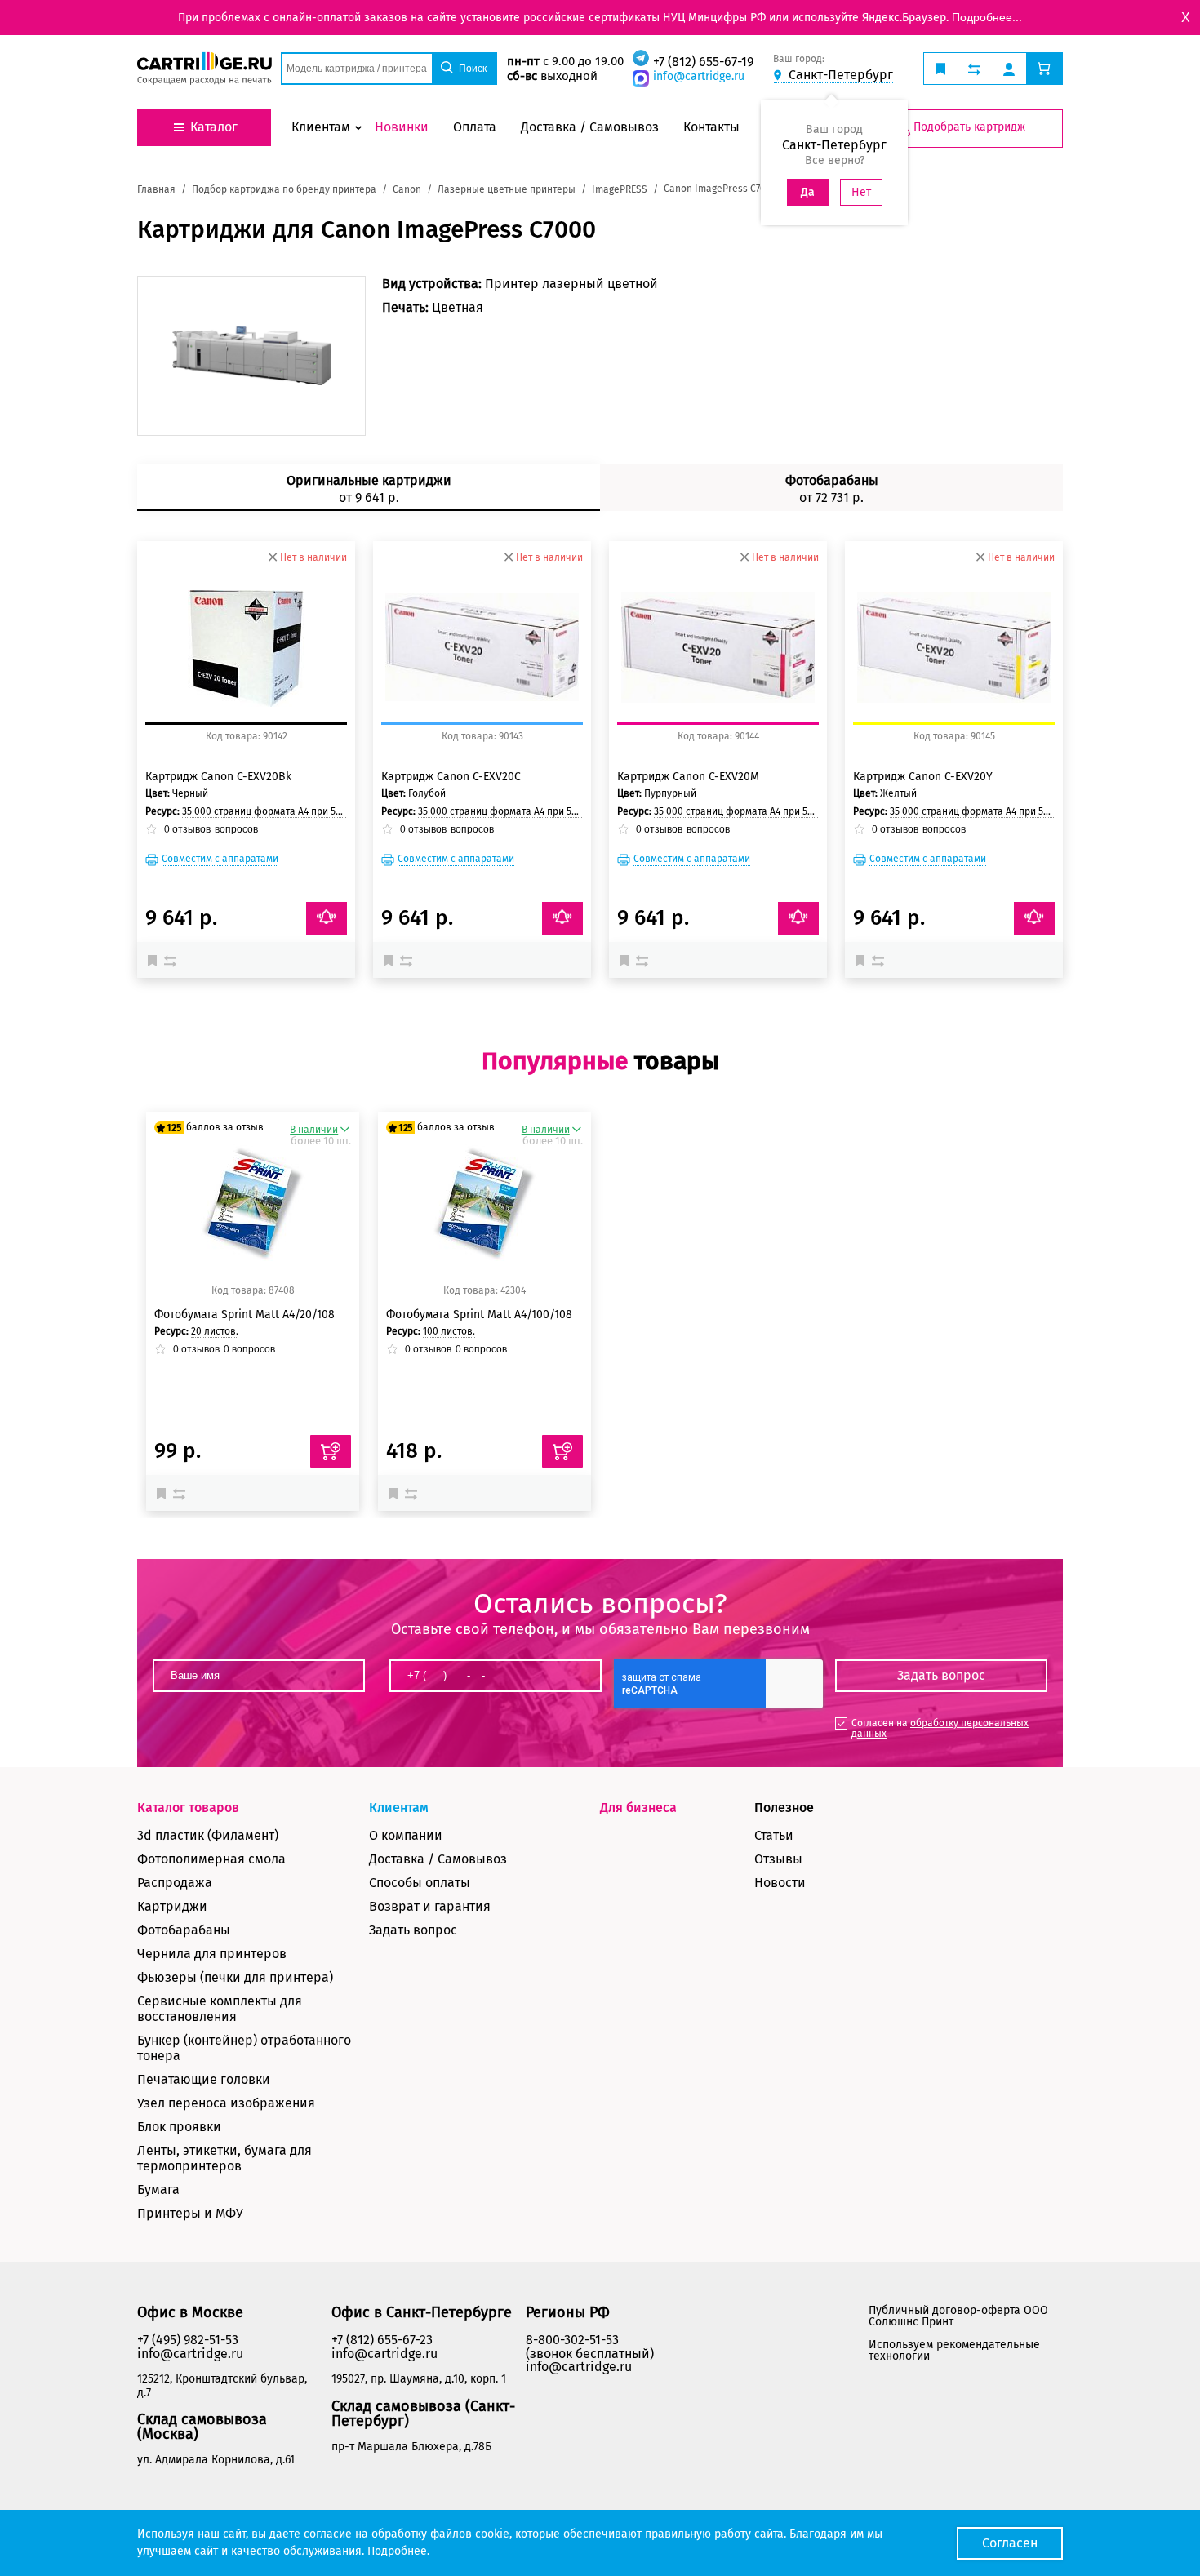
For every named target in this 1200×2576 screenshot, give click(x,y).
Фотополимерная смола (211, 1859)
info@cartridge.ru (699, 76)
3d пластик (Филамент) (208, 1835)
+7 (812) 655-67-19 (703, 62)
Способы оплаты (420, 1883)
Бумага (158, 2190)
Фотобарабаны (184, 1930)
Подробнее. (398, 2551)
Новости (780, 1883)
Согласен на (940, 1728)
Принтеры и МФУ (190, 2213)
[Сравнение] (172, 960)
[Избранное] (156, 960)
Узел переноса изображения (226, 2103)
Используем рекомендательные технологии (954, 2350)
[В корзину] (331, 1451)
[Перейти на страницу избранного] (940, 69)
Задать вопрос (413, 1930)
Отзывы (778, 1859)
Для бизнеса (638, 1808)
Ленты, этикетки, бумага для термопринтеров (224, 2158)
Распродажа (175, 1883)
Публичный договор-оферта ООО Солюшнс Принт (958, 2316)
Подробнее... (987, 17)
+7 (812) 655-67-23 (382, 2340)
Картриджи (172, 1906)
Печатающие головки (204, 2079)
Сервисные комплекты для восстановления (220, 2009)
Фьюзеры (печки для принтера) (235, 1977)
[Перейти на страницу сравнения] (974, 69)
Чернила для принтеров (212, 1954)
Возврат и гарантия (430, 1906)
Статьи (774, 1835)
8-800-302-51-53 (572, 2340)
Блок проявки (179, 2127)
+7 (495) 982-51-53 (188, 2340)
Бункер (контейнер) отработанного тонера (244, 2048)
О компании (406, 1835)
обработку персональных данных (940, 1728)
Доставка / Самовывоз (438, 1859)
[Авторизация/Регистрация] (1009, 69)
